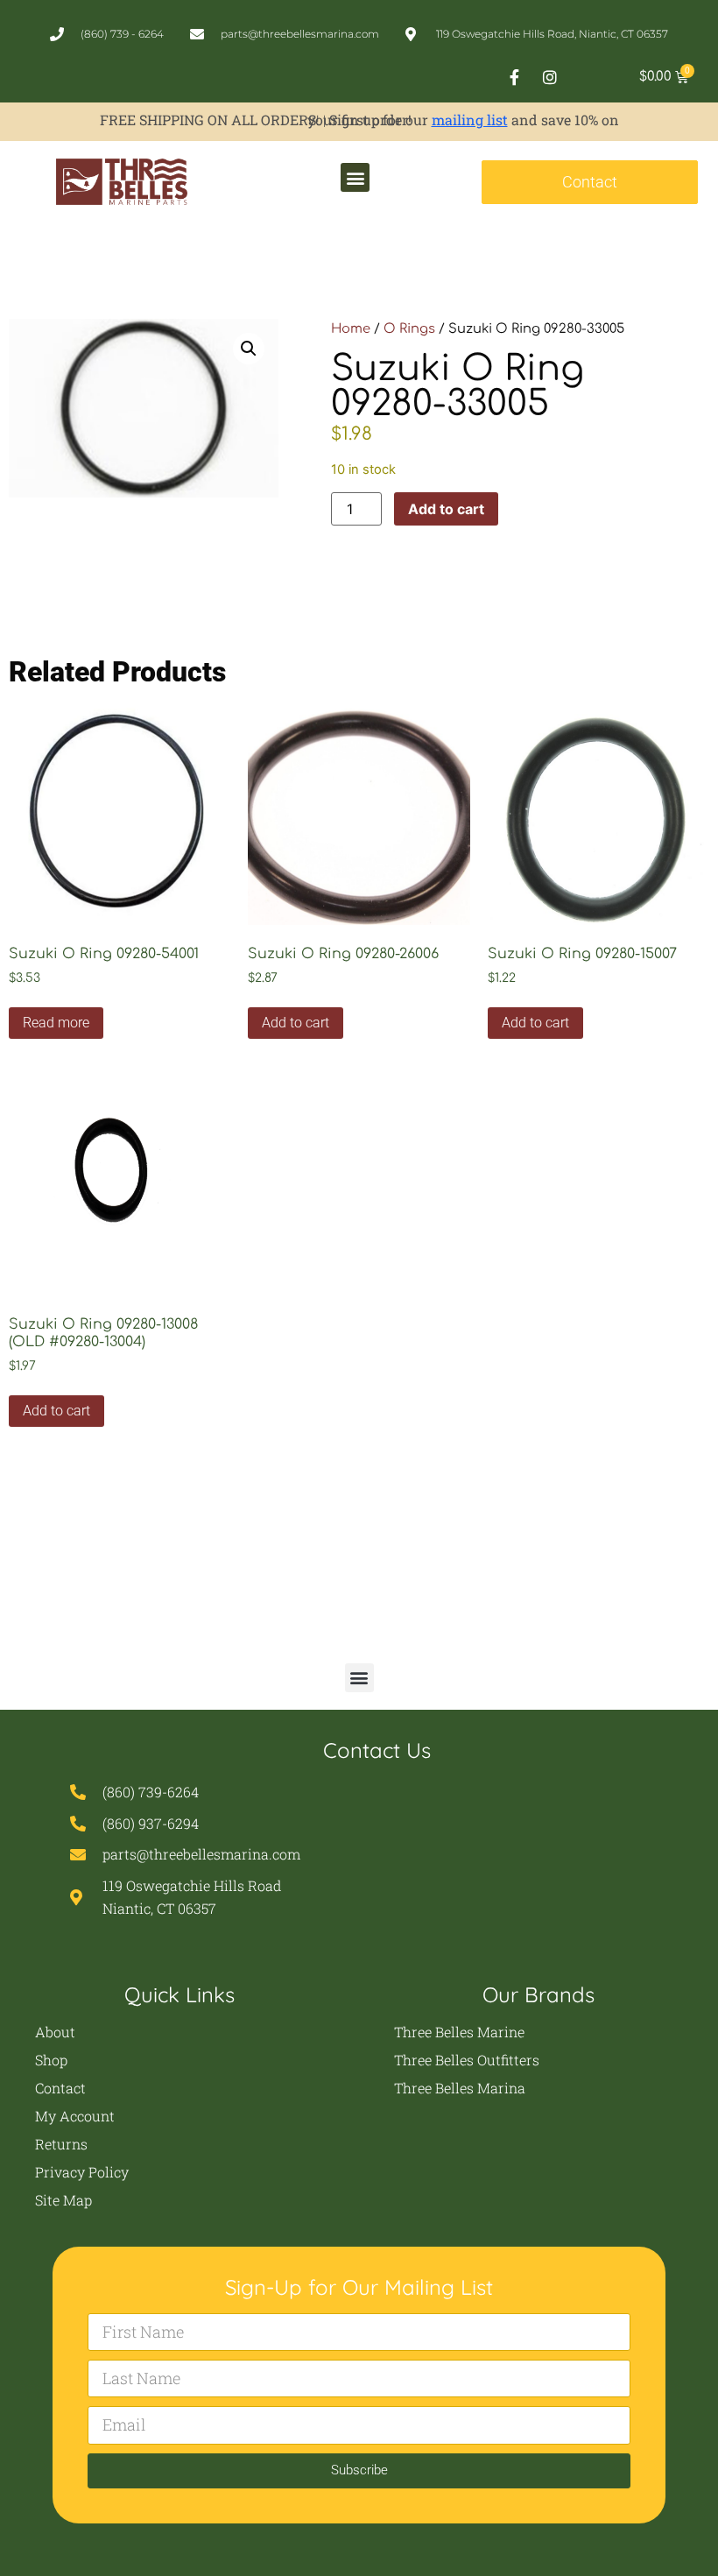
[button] (355, 177)
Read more (56, 1023)
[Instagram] (550, 77)
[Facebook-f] (514, 77)
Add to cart (446, 509)
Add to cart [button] (296, 1023)
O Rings (409, 328)
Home (351, 328)
